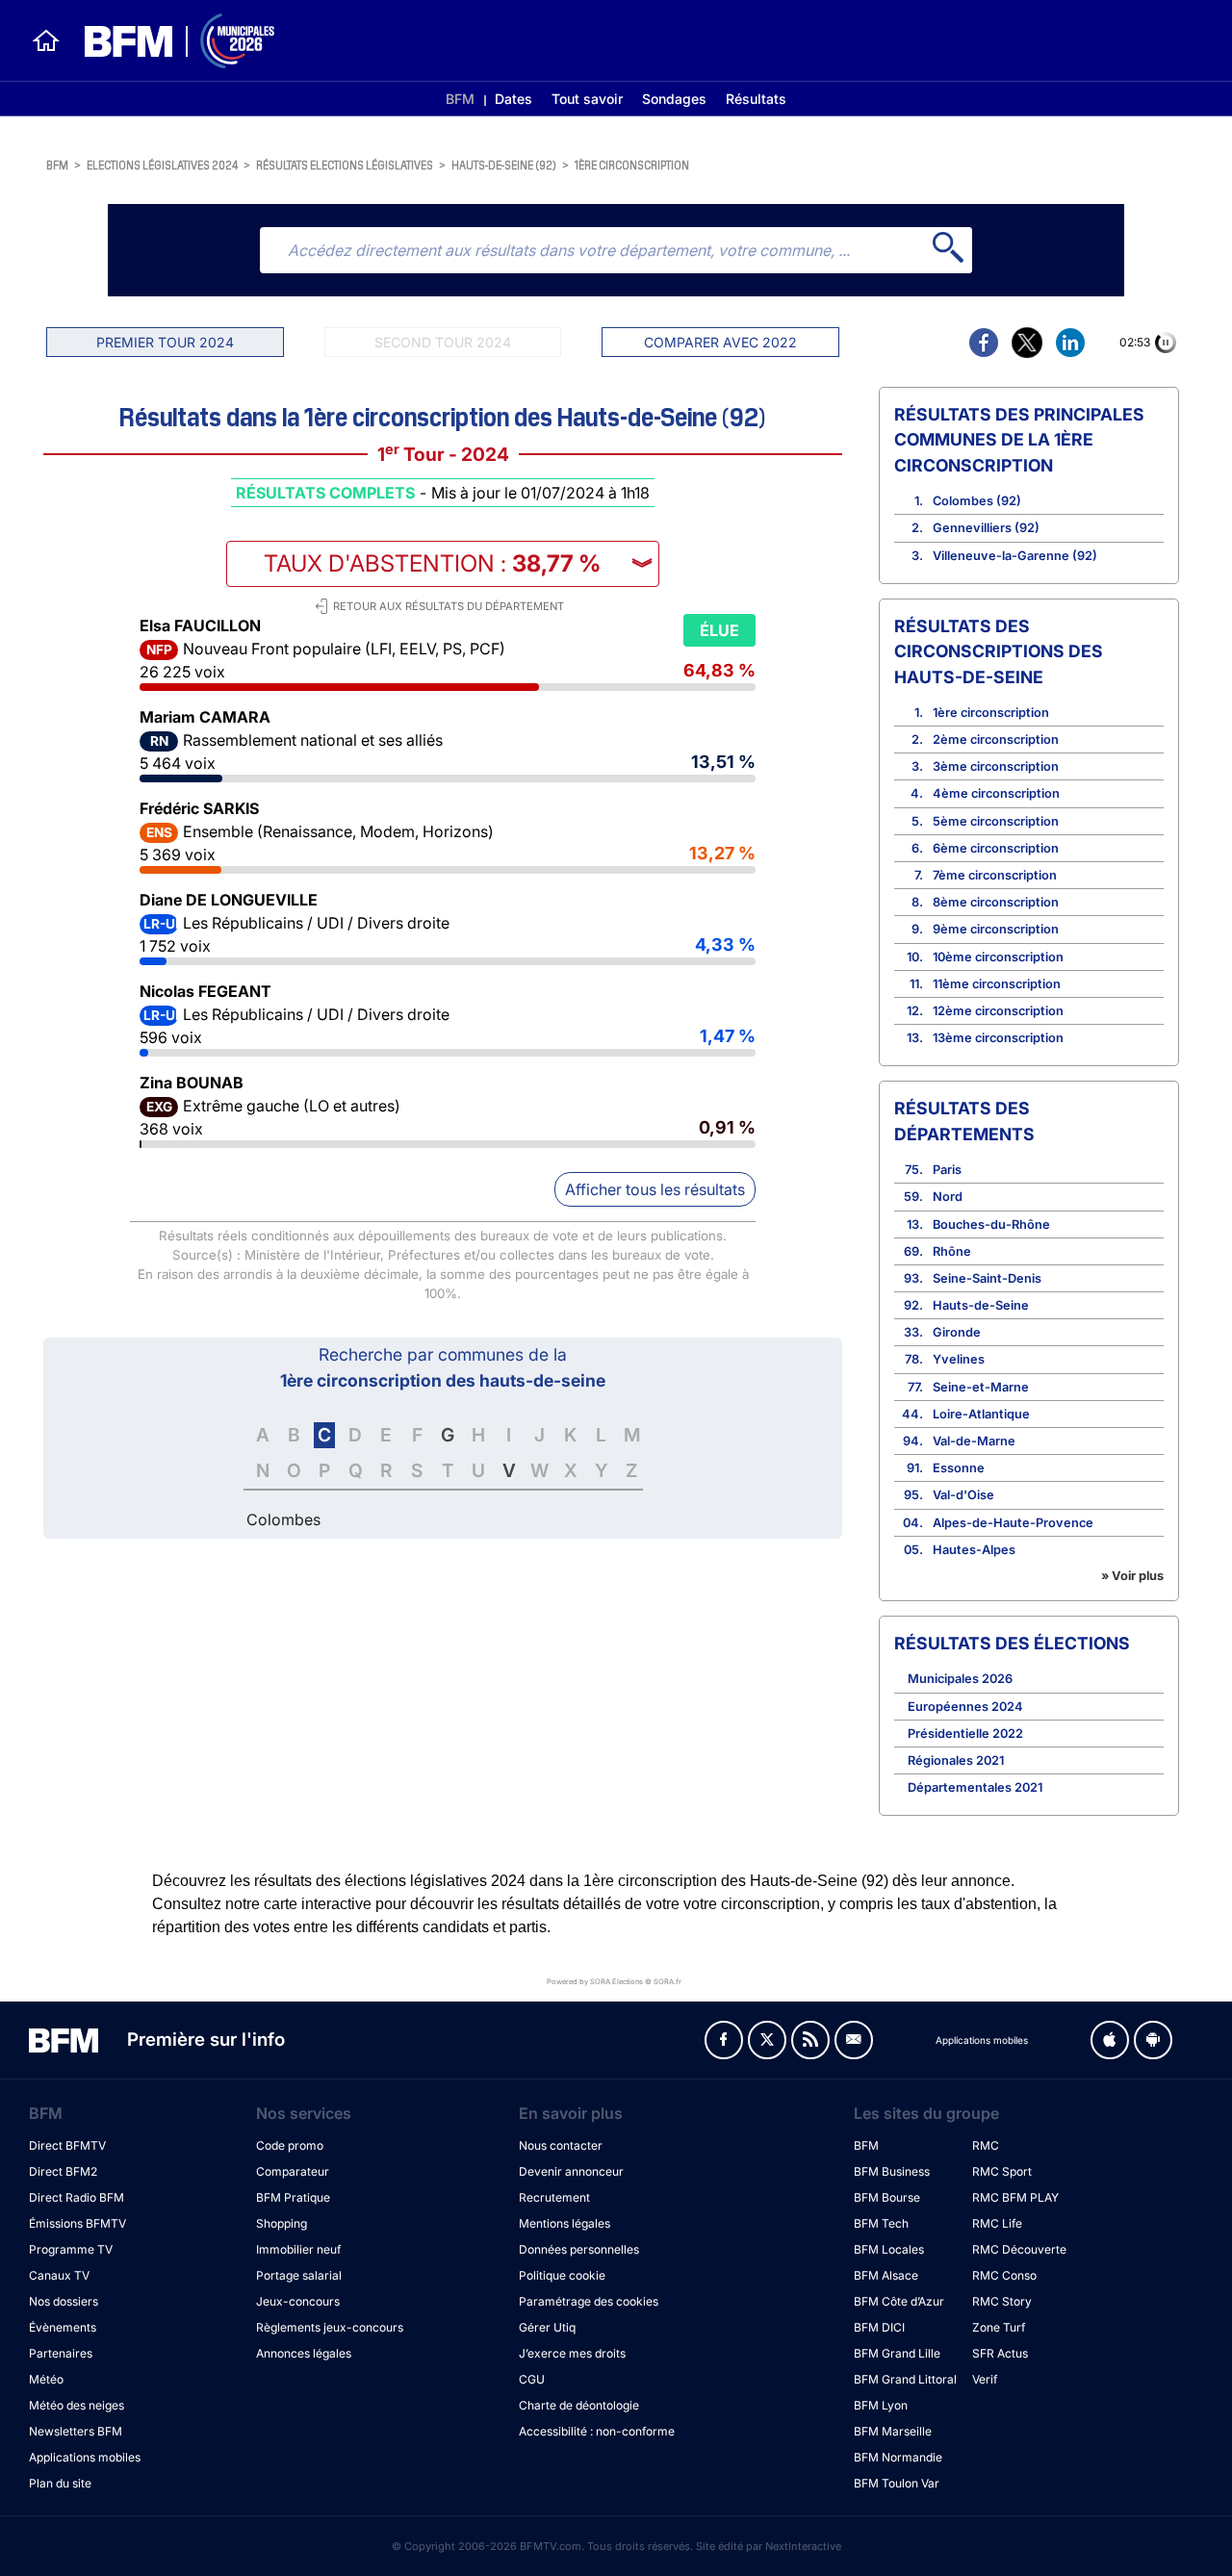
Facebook (724, 2040)
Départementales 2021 (975, 1787)
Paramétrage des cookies (589, 2301)
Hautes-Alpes (974, 1550)
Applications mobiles (85, 2457)
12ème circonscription (998, 1011)
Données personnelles (579, 2249)
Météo (46, 2379)
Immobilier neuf (298, 2249)
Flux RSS (810, 2040)
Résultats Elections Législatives (345, 164)
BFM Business (892, 2171)
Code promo (290, 2145)
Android (1153, 2040)
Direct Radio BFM (77, 2197)
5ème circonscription (996, 821)
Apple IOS (1110, 2040)
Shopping (282, 2223)
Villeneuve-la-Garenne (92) (1015, 556)
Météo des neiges (77, 2405)
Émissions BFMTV (77, 2223)
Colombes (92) (977, 501)
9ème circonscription (996, 929)
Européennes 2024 (965, 1707)
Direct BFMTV (67, 2145)
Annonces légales (304, 2353)
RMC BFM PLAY (1015, 2197)
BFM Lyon (881, 2405)
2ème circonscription (996, 740)
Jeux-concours (298, 2301)
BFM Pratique (293, 2197)
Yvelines (959, 1359)
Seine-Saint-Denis (987, 1278)
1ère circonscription (632, 164)
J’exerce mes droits (572, 2353)
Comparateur (293, 2171)
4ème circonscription (996, 793)
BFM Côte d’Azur (899, 2301)
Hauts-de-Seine (981, 1305)
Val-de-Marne (974, 1441)
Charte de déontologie (579, 2405)
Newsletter (854, 2040)
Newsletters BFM (76, 2431)
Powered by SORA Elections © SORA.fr (614, 1982)
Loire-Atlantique (981, 1414)
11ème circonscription (997, 984)
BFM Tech (881, 2223)
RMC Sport (1002, 2171)
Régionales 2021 (956, 1760)
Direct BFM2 (63, 2171)
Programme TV (71, 2249)
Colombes (283, 1519)
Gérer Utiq (547, 2327)
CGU (532, 2379)
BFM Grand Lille (897, 2353)
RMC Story (1002, 2301)
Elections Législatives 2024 (162, 164)
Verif (985, 2379)
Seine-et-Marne (981, 1387)
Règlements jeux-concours (330, 2327)
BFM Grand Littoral (905, 2379)
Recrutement (554, 2197)
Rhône (952, 1251)
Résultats (756, 99)
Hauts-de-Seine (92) (504, 164)
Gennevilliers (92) (986, 528)
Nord (948, 1197)
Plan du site (60, 2483)
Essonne (959, 1468)
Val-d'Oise (963, 1495)
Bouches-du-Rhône (991, 1224)
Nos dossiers (64, 2301)
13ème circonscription (998, 1038)
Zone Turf (999, 2327)
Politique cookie (562, 2275)
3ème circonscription (996, 766)
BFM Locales (889, 2249)
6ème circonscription (996, 848)
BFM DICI (879, 2327)
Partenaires (61, 2353)
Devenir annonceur (571, 2171)
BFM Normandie (898, 2457)
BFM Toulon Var (897, 2483)
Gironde (957, 1332)
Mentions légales (565, 2223)
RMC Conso (1004, 2275)
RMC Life (997, 2223)
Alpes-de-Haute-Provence (1013, 1523)
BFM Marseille (893, 2431)
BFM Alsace (886, 2275)
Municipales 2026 (960, 1679)
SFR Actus (1000, 2353)
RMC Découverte (1019, 2249)
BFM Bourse (887, 2197)
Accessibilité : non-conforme (597, 2431)
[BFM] (46, 40)
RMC (986, 2145)
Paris (947, 1170)
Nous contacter (561, 2145)
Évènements (63, 2327)
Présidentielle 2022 (965, 1734)
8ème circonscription (996, 902)
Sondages (674, 99)
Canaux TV (59, 2275)
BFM (460, 99)
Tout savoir (587, 99)
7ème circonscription (995, 875)
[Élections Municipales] (168, 41)
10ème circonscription (998, 957)
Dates (513, 99)
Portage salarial (299, 2275)
